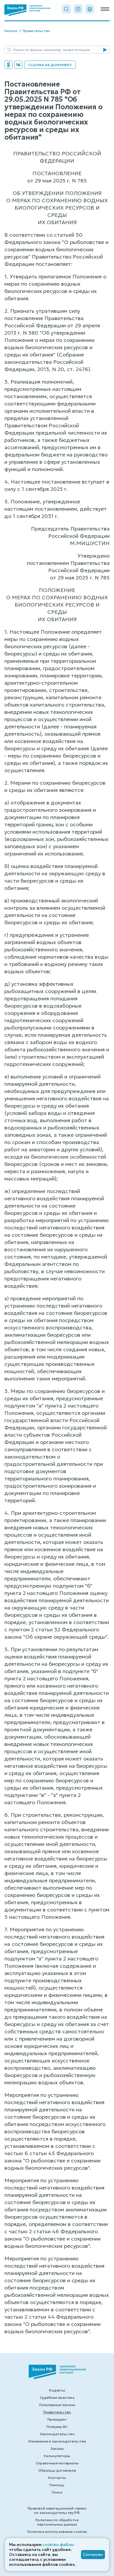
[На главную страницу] (27, 10)
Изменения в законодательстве (57, 2441)
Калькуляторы (57, 2456)
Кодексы (57, 2390)
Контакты (57, 2478)
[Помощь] (78, 9)
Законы (57, 2448)
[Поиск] (66, 9)
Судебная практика (57, 2397)
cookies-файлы (58, 2545)
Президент (57, 2419)
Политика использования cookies (57, 2532)
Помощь (57, 2485)
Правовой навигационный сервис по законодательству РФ (57, 2510)
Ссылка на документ (50, 65)
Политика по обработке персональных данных (57, 2522)
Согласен (93, 2554)
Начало (11, 31)
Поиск (57, 2492)
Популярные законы (57, 2405)
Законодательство (57, 2434)
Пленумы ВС (57, 2427)
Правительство (36, 31)
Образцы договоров (57, 2470)
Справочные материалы (57, 2463)
